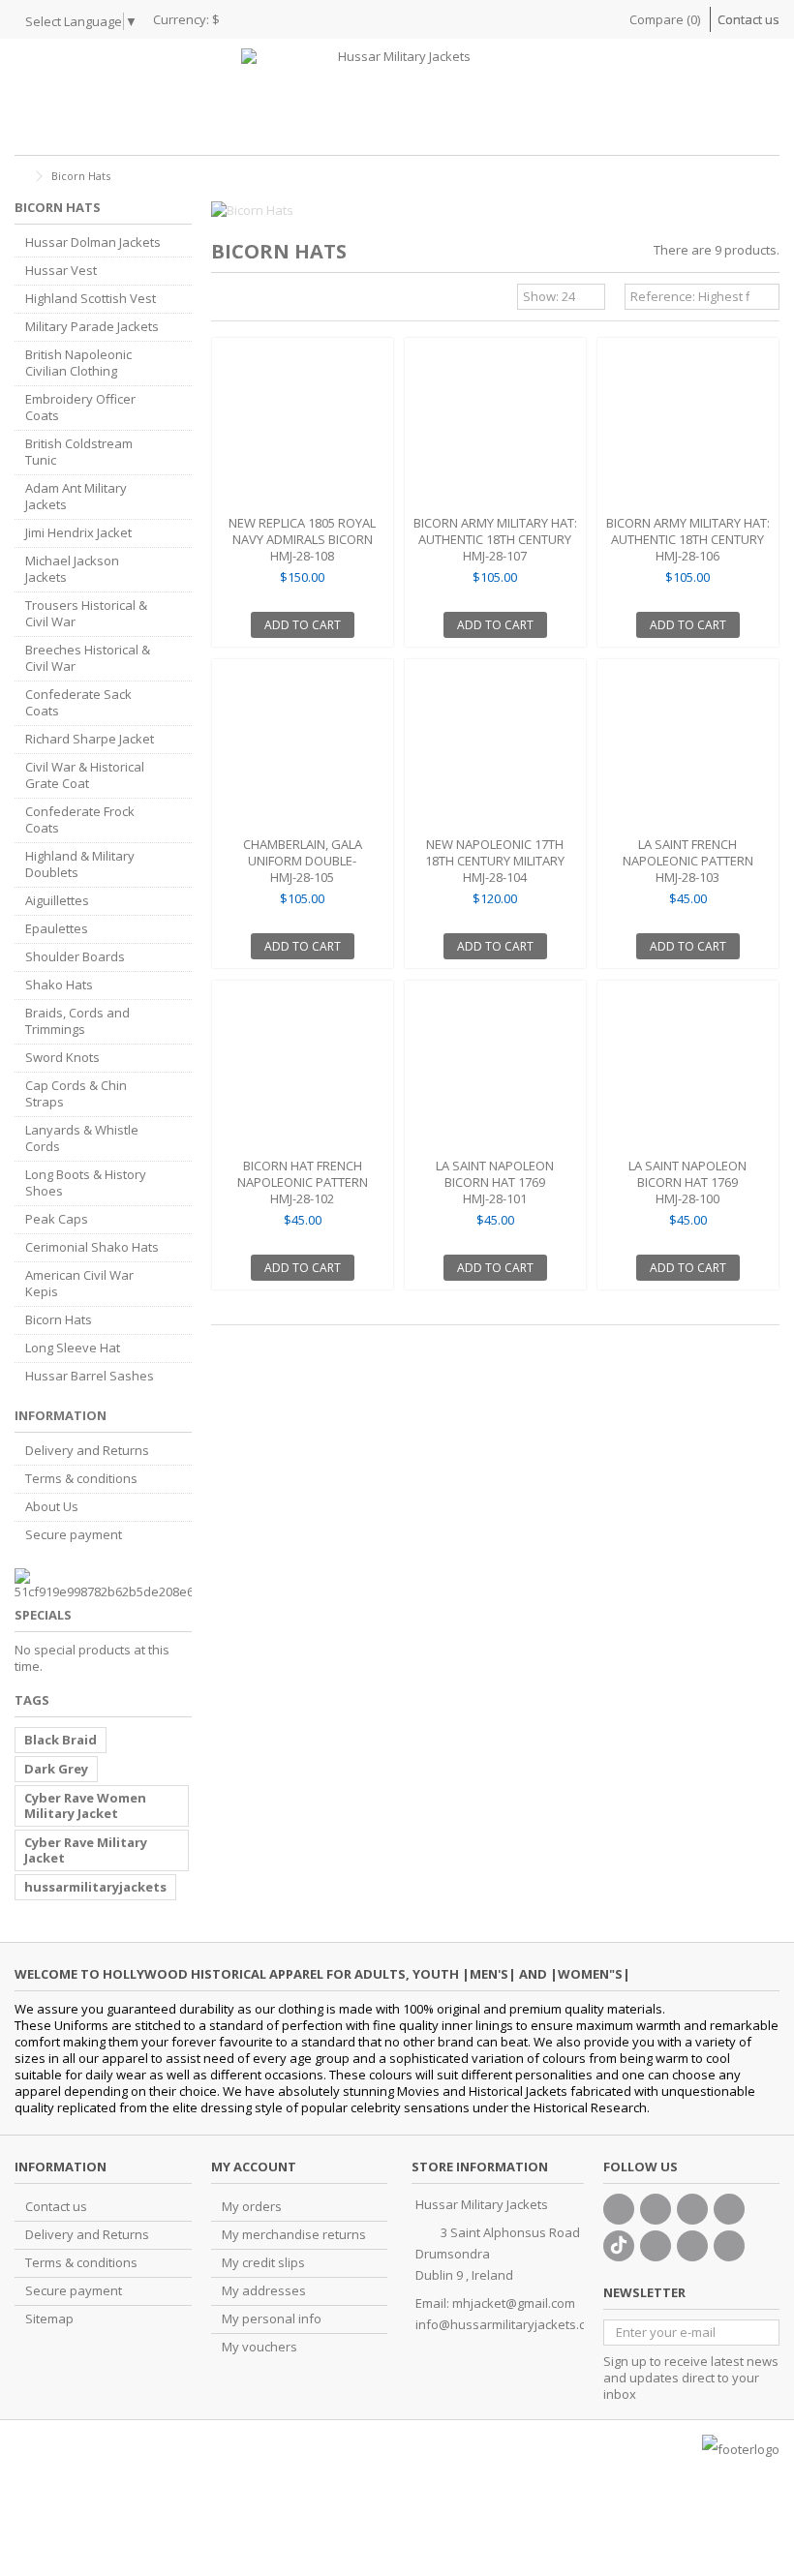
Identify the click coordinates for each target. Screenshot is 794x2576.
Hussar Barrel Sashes (90, 1376)
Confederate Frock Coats (80, 820)
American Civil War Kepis (79, 1284)
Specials (43, 1615)
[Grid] (223, 299)
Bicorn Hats (59, 1320)
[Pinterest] (656, 2246)
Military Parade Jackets (92, 327)
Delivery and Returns (87, 1451)
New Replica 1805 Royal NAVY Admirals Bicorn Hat (302, 539)
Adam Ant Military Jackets (76, 497)
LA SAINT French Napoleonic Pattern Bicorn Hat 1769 (688, 861)
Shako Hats (59, 985)
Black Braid (61, 1740)
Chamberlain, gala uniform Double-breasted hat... (303, 861)
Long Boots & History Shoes (86, 1183)
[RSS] (729, 2246)
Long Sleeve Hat (73, 1348)
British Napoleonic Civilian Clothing (78, 363)
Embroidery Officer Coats (80, 408)
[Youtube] (729, 2209)
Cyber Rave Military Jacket (86, 1850)
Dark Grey (56, 1769)
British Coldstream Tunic (79, 452)
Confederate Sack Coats (78, 703)
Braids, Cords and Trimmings (77, 1021)
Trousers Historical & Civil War (86, 614)
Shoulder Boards (75, 957)
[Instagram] (692, 2246)
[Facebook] (619, 2209)
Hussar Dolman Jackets (93, 242)
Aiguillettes (57, 901)
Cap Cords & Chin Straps (76, 1094)
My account (254, 2167)
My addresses (264, 2291)
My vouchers (260, 2347)
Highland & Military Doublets (80, 864)
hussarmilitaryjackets (95, 1887)
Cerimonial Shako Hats (92, 1247)
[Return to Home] (20, 177)
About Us (52, 1507)
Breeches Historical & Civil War (88, 658)
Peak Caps (57, 1219)
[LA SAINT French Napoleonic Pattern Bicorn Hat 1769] (688, 750)
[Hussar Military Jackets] (397, 97)
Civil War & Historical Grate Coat (85, 775)
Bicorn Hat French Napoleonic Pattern (303, 1174)
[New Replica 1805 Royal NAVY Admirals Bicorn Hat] (303, 428)
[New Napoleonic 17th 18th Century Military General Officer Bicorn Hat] (495, 750)
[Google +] (692, 2209)
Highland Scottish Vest (91, 299)
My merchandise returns (294, 2235)
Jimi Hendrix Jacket (78, 533)
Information (61, 1415)
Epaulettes (57, 929)
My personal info (272, 2319)
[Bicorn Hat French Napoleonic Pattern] (303, 1071)
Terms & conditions (81, 1479)
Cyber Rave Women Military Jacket (85, 1805)
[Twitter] (656, 2209)
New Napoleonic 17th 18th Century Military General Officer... (495, 861)
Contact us (748, 19)
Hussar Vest (61, 271)
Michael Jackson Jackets (72, 569)
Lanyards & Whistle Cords (82, 1138)
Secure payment (74, 1535)
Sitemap (49, 2319)
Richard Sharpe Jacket (90, 739)
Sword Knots (62, 1058)
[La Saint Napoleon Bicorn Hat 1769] (495, 1071)
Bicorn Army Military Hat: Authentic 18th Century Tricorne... (495, 539)
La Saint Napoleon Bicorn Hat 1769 (495, 1174)
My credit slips (263, 2263)
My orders (252, 2207)
